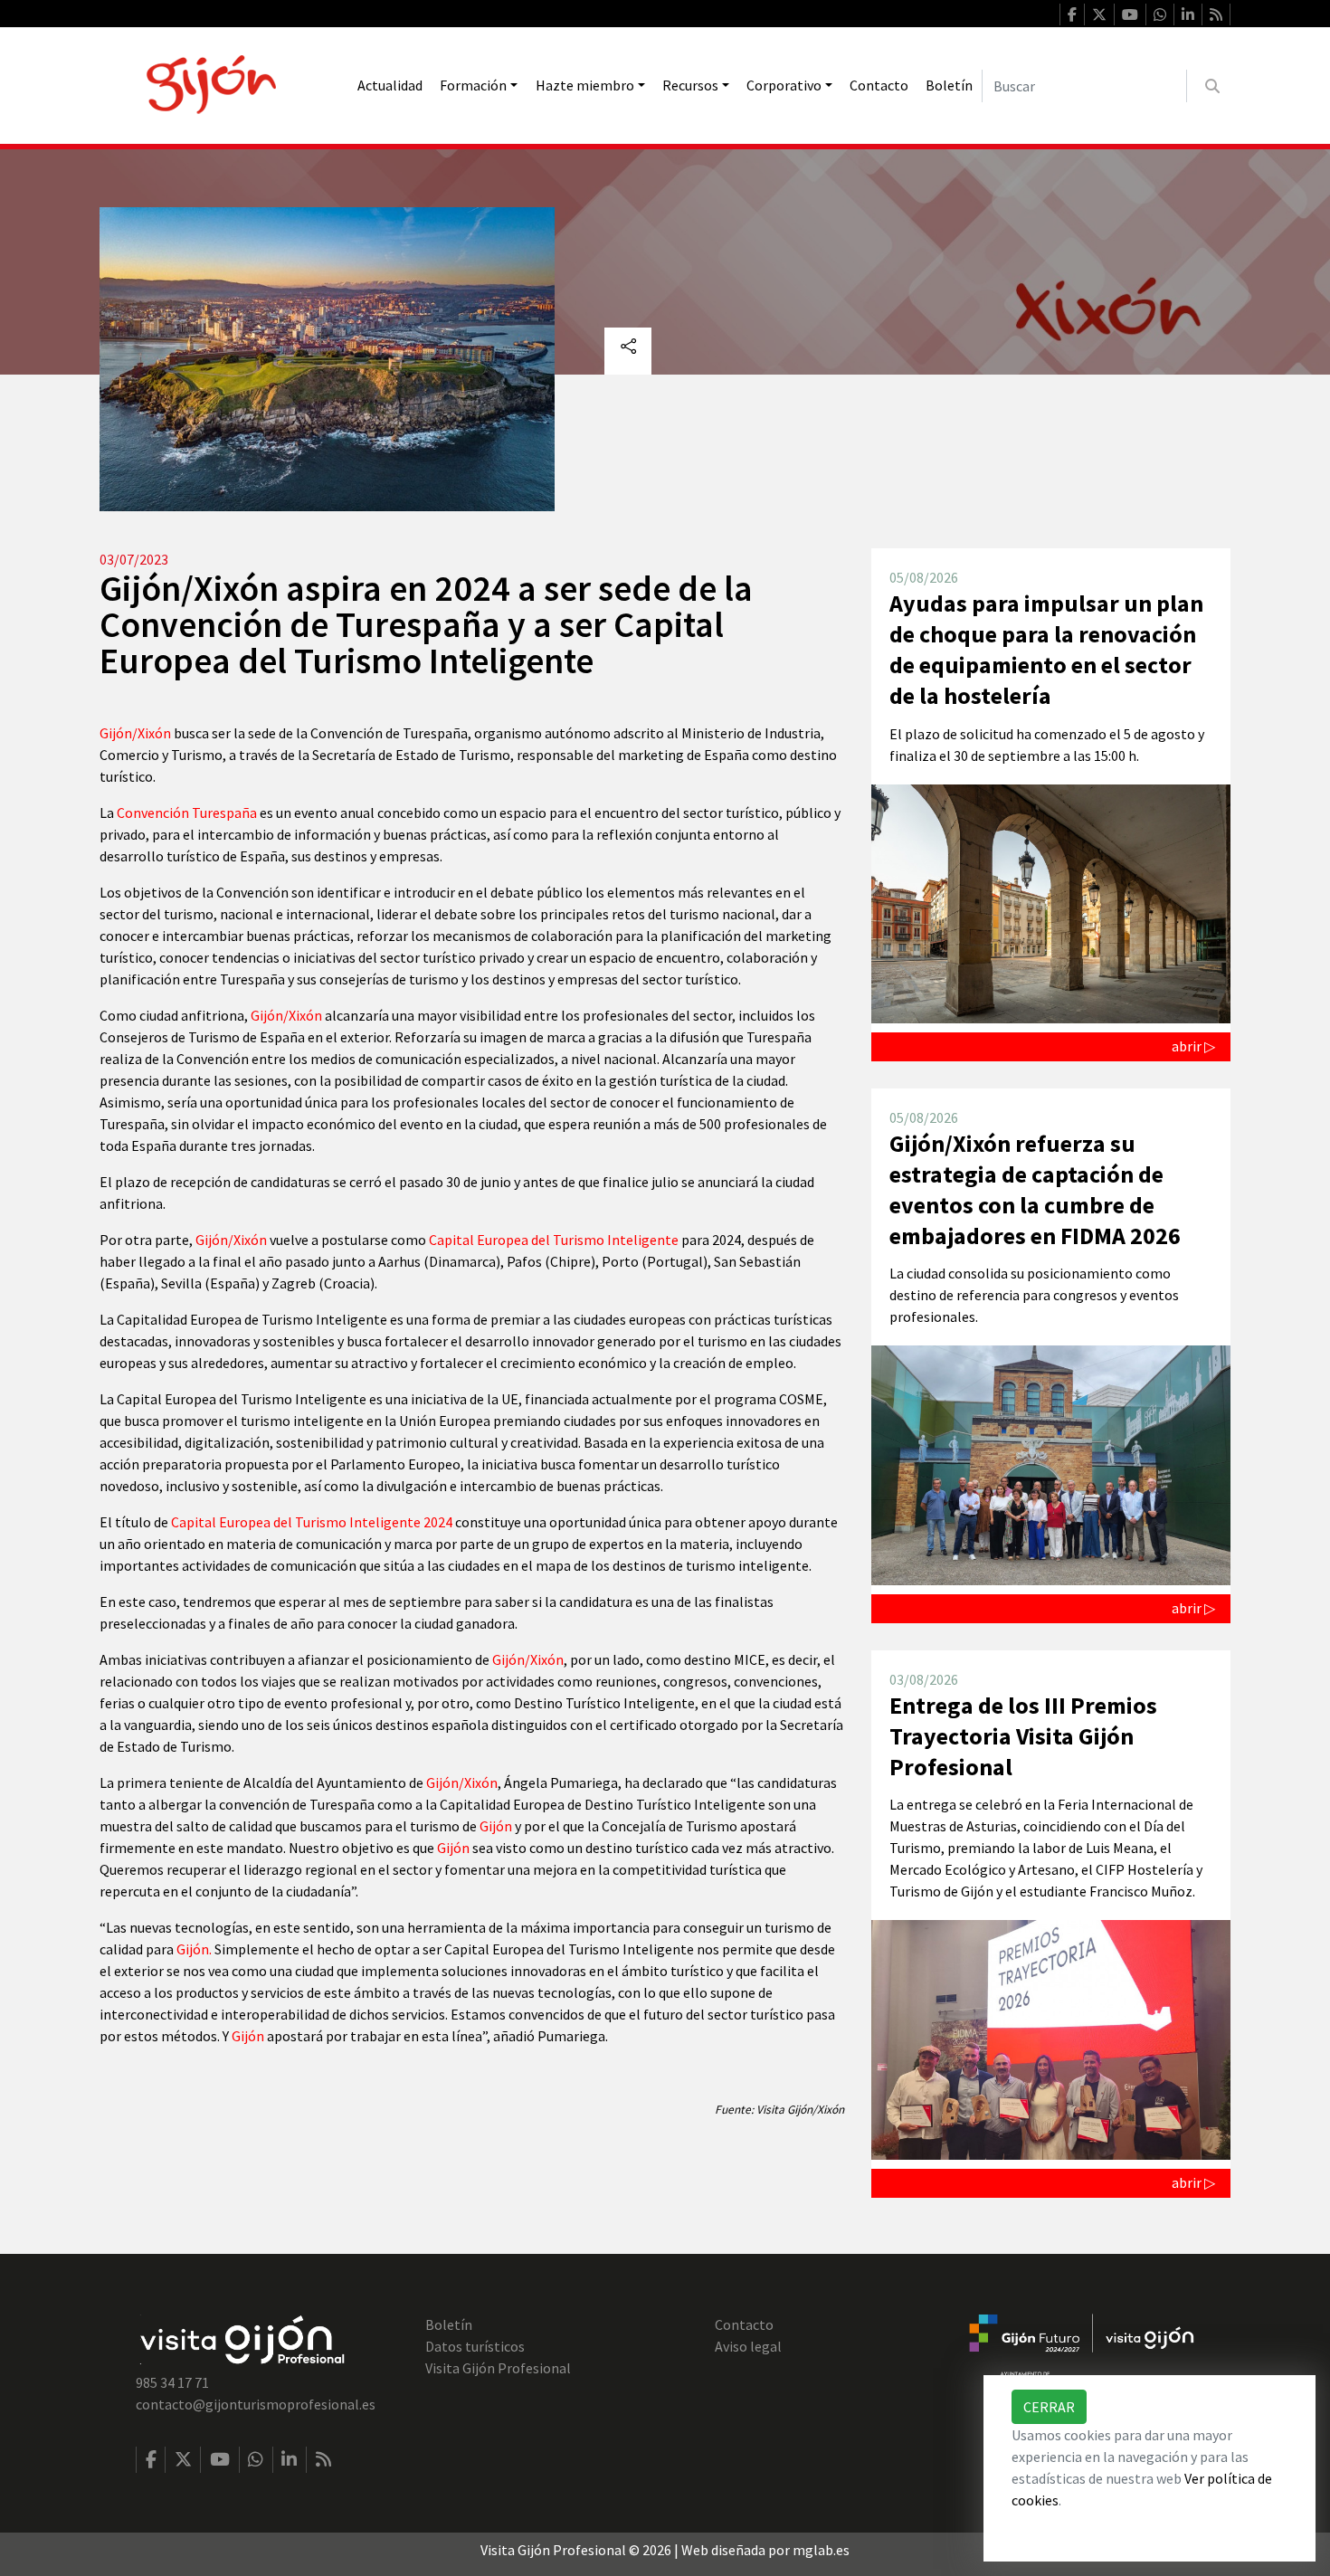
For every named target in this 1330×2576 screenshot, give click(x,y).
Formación (473, 85)
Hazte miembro (585, 85)
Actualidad (390, 85)
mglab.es (821, 2550)
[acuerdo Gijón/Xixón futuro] (1081, 2348)
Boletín (949, 85)
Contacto (879, 85)
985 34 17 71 (172, 2382)
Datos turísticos (475, 2346)
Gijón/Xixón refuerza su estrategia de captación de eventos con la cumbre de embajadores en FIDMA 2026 (1035, 1189)
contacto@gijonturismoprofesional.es (256, 2404)
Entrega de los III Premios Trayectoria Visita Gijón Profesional (1023, 1736)
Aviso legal (748, 2346)
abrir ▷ (1193, 1046)
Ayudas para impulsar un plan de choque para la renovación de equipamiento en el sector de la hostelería (1046, 649)
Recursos (690, 85)
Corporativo (784, 85)
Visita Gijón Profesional (498, 2368)
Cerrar (1049, 2407)
